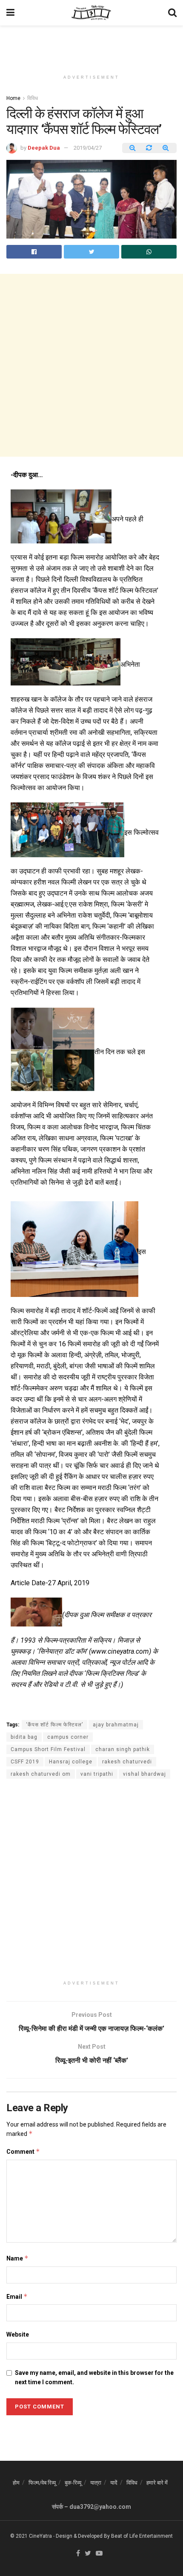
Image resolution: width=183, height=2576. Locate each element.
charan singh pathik (123, 1749)
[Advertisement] (91, 45)
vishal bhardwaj (144, 1774)
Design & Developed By (83, 2536)
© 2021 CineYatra (31, 2536)
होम (16, 2483)
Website (18, 2334)
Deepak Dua (44, 148)
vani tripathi (97, 1774)
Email (17, 2296)
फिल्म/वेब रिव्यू (42, 2483)
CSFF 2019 (25, 1762)
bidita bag (24, 1737)
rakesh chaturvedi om (41, 1774)
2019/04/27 (88, 148)
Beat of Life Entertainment (142, 2536)
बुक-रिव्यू (73, 2483)
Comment (23, 2151)
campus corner (68, 1737)
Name (17, 2258)
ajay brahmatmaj (116, 1725)
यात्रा (96, 2483)
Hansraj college (71, 1762)
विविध (33, 98)
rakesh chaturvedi (127, 1762)
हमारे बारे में (157, 2483)
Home (13, 98)
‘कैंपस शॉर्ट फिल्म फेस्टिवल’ (54, 1725)
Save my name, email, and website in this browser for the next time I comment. (94, 2377)
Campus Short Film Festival (48, 1749)
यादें (114, 2483)
